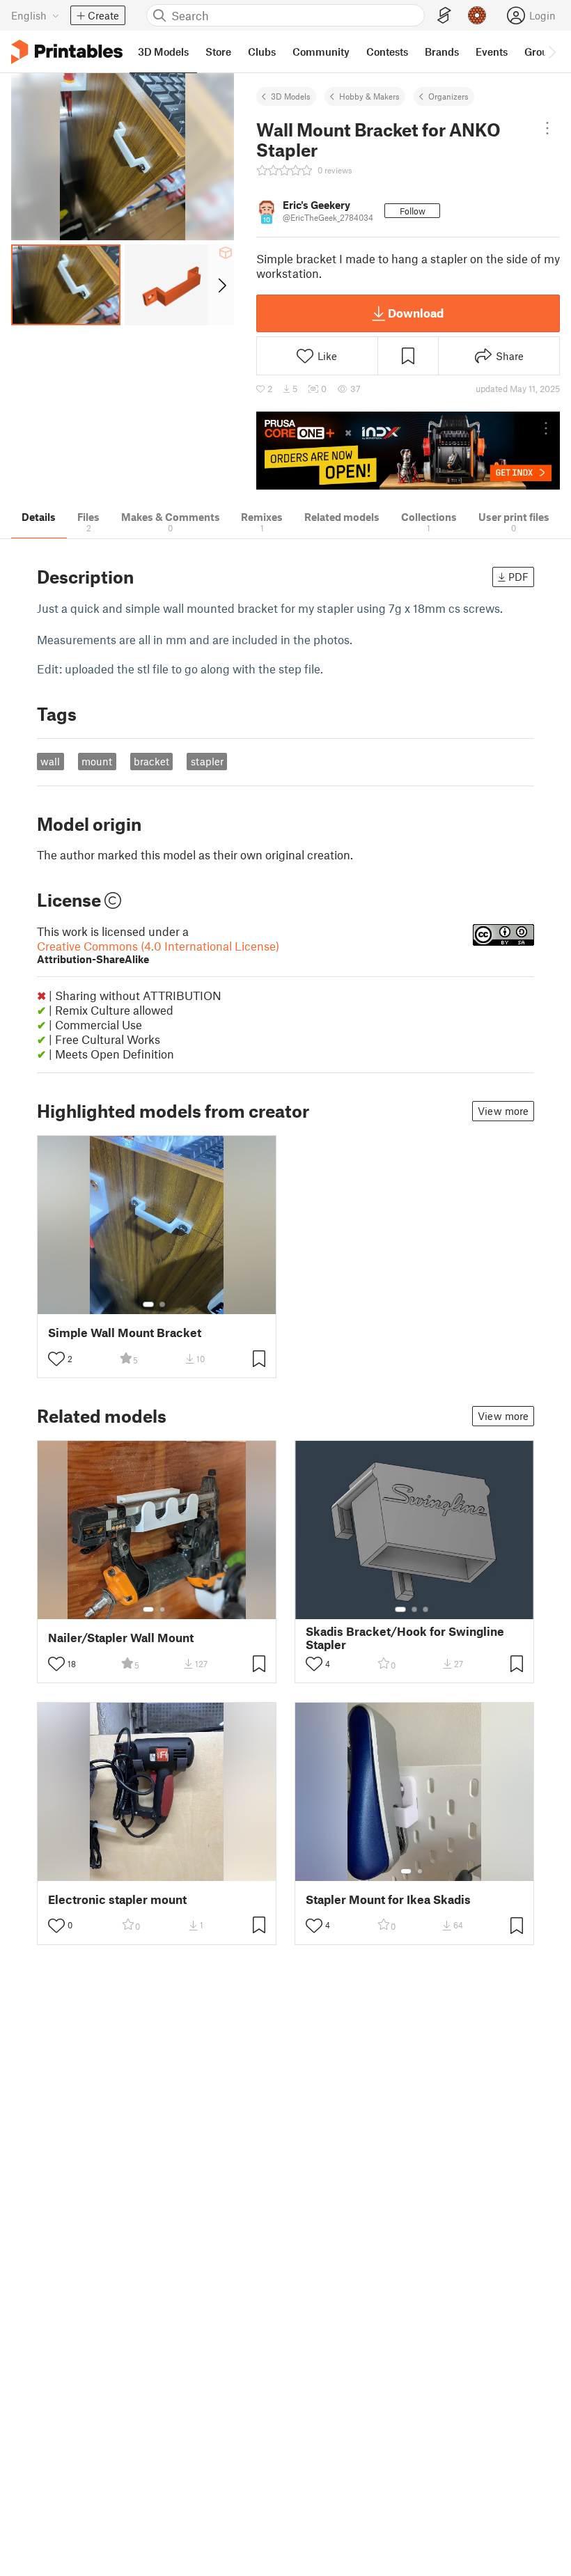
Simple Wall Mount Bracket (125, 1333)
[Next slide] (221, 285)
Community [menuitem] (321, 52)
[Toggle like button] (56, 1359)
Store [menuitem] (218, 52)
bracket (151, 761)
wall (50, 761)
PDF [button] (518, 577)
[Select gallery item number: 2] (162, 1304)
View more (503, 1111)
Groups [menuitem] (542, 52)
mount (97, 761)
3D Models (291, 96)
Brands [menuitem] (442, 52)
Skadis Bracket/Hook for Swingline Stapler (405, 1638)
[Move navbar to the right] (552, 52)
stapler (207, 761)
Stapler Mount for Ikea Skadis (388, 1899)
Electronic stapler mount (117, 1899)
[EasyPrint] (444, 16)
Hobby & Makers (369, 96)
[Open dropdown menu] (547, 128)
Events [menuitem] (492, 52)
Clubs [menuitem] (262, 52)
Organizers (448, 96)
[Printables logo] (67, 52)
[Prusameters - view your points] (477, 15)
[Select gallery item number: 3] (425, 1609)
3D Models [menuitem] (163, 52)
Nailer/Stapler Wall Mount (121, 1638)
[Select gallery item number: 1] (148, 1304)
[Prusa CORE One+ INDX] (408, 451)
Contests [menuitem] (387, 52)
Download (416, 313)
